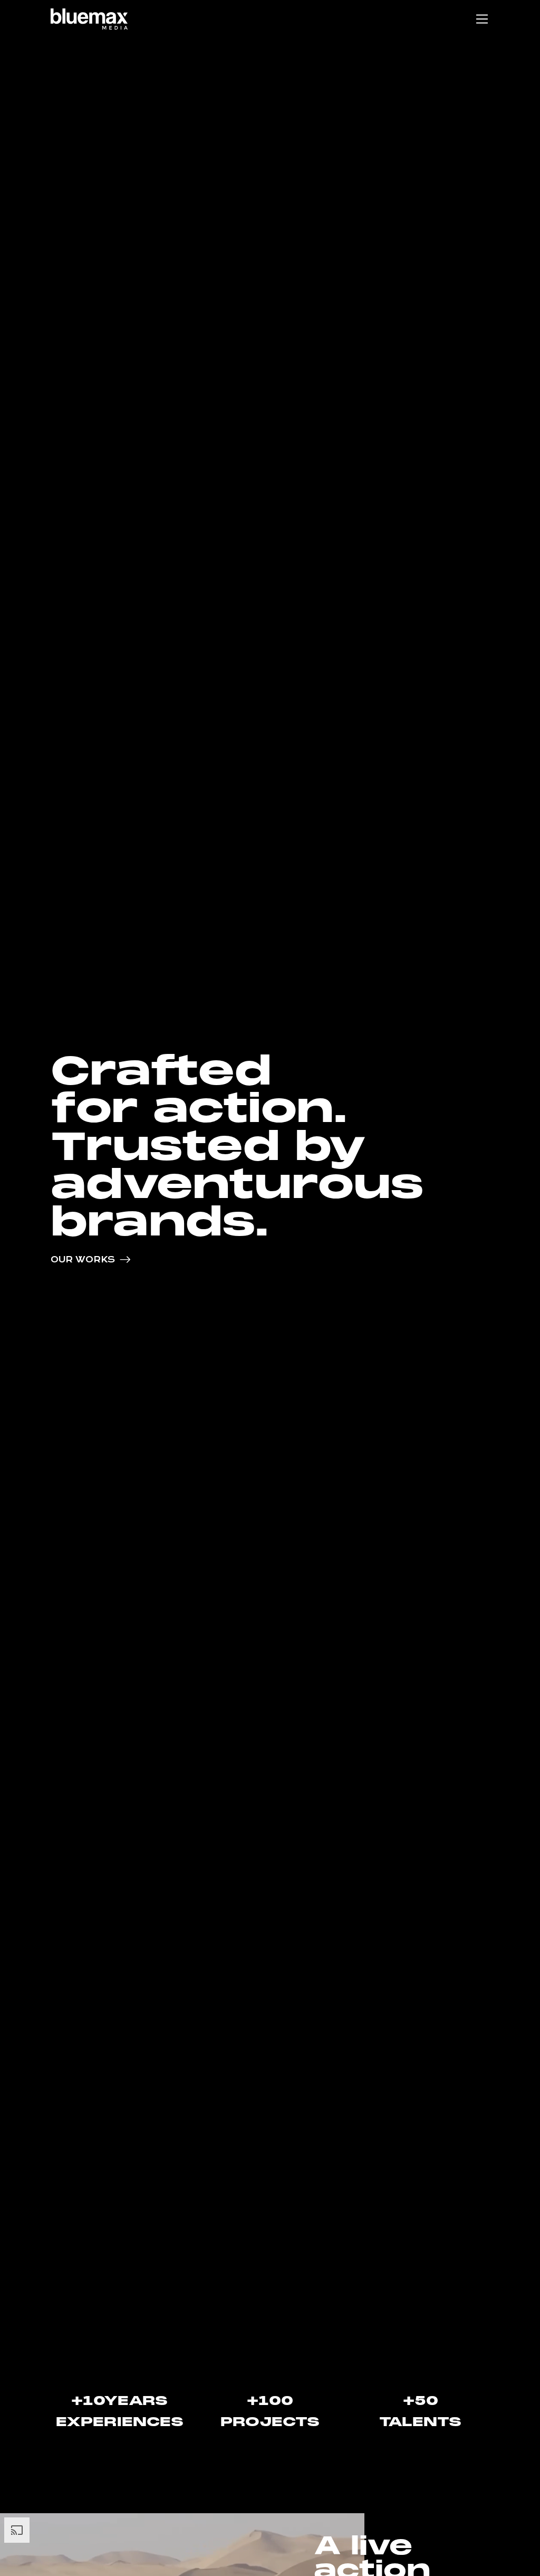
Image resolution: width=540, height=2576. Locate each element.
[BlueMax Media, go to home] (89, 19)
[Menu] (482, 19)
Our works (83, 1260)
